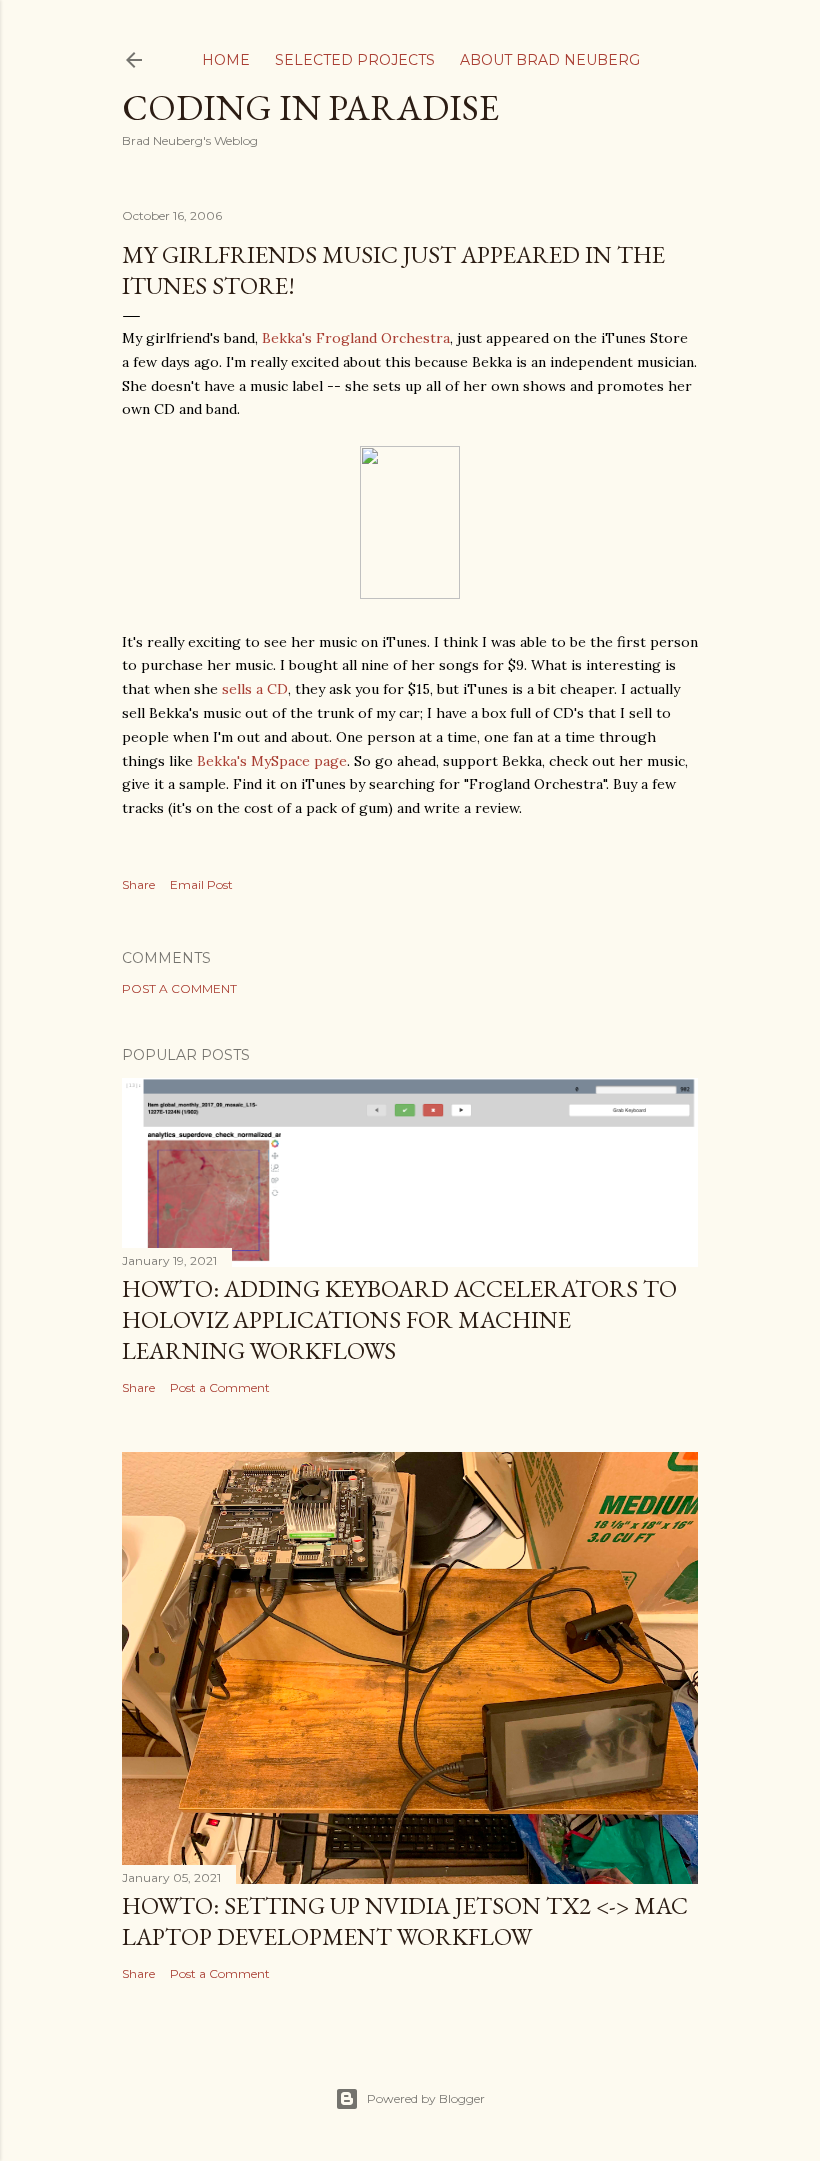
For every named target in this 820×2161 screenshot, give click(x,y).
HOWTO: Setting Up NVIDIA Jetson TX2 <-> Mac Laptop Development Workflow (405, 1921)
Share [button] (138, 884)
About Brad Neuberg (550, 60)
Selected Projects (355, 60)
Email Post (201, 884)
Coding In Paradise (310, 107)
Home (226, 60)
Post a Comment (179, 988)
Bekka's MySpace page (272, 761)
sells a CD (255, 689)
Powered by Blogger (426, 2098)
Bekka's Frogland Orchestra (356, 338)
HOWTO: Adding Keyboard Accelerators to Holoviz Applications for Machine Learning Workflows (399, 1319)
